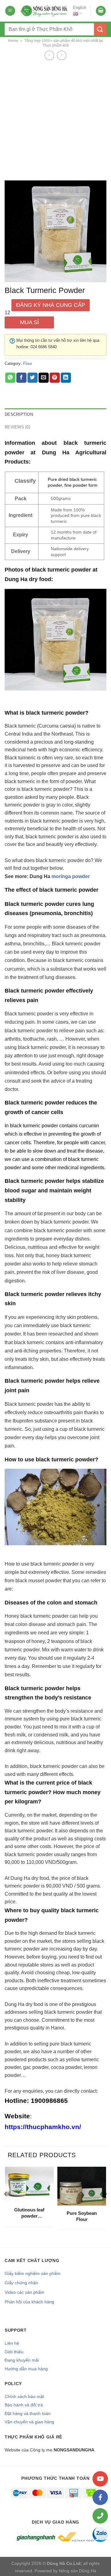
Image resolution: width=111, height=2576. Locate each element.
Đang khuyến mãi (22, 2360)
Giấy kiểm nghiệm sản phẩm (33, 2273)
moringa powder (71, 876)
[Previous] (6, 2206)
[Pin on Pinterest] (55, 378)
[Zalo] (100, 2534)
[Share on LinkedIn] (66, 378)
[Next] (105, 2206)
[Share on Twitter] (33, 378)
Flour (28, 363)
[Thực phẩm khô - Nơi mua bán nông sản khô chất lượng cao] (44, 11)
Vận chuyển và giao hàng (29, 2422)
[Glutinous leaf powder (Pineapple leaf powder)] (29, 2184)
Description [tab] (19, 414)
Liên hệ (12, 2343)
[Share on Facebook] (21, 378)
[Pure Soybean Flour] (82, 2186)
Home (13, 41)
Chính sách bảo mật (24, 2396)
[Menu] (10, 11)
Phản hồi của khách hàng (29, 2302)
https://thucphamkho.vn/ (43, 2127)
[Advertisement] (55, 120)
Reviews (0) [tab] (17, 427)
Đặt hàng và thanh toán (28, 2413)
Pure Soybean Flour (82, 2216)
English (80, 8)
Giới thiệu (14, 2352)
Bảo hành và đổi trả (24, 2405)
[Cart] (101, 11)
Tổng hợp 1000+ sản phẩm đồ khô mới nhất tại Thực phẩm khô (64, 43)
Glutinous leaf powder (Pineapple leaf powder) (29, 2213)
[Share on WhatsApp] (10, 378)
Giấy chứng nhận (21, 2283)
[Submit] (100, 29)
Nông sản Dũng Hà (78, 2571)
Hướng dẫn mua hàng (26, 2369)
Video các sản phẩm (25, 2292)
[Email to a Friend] (44, 378)
